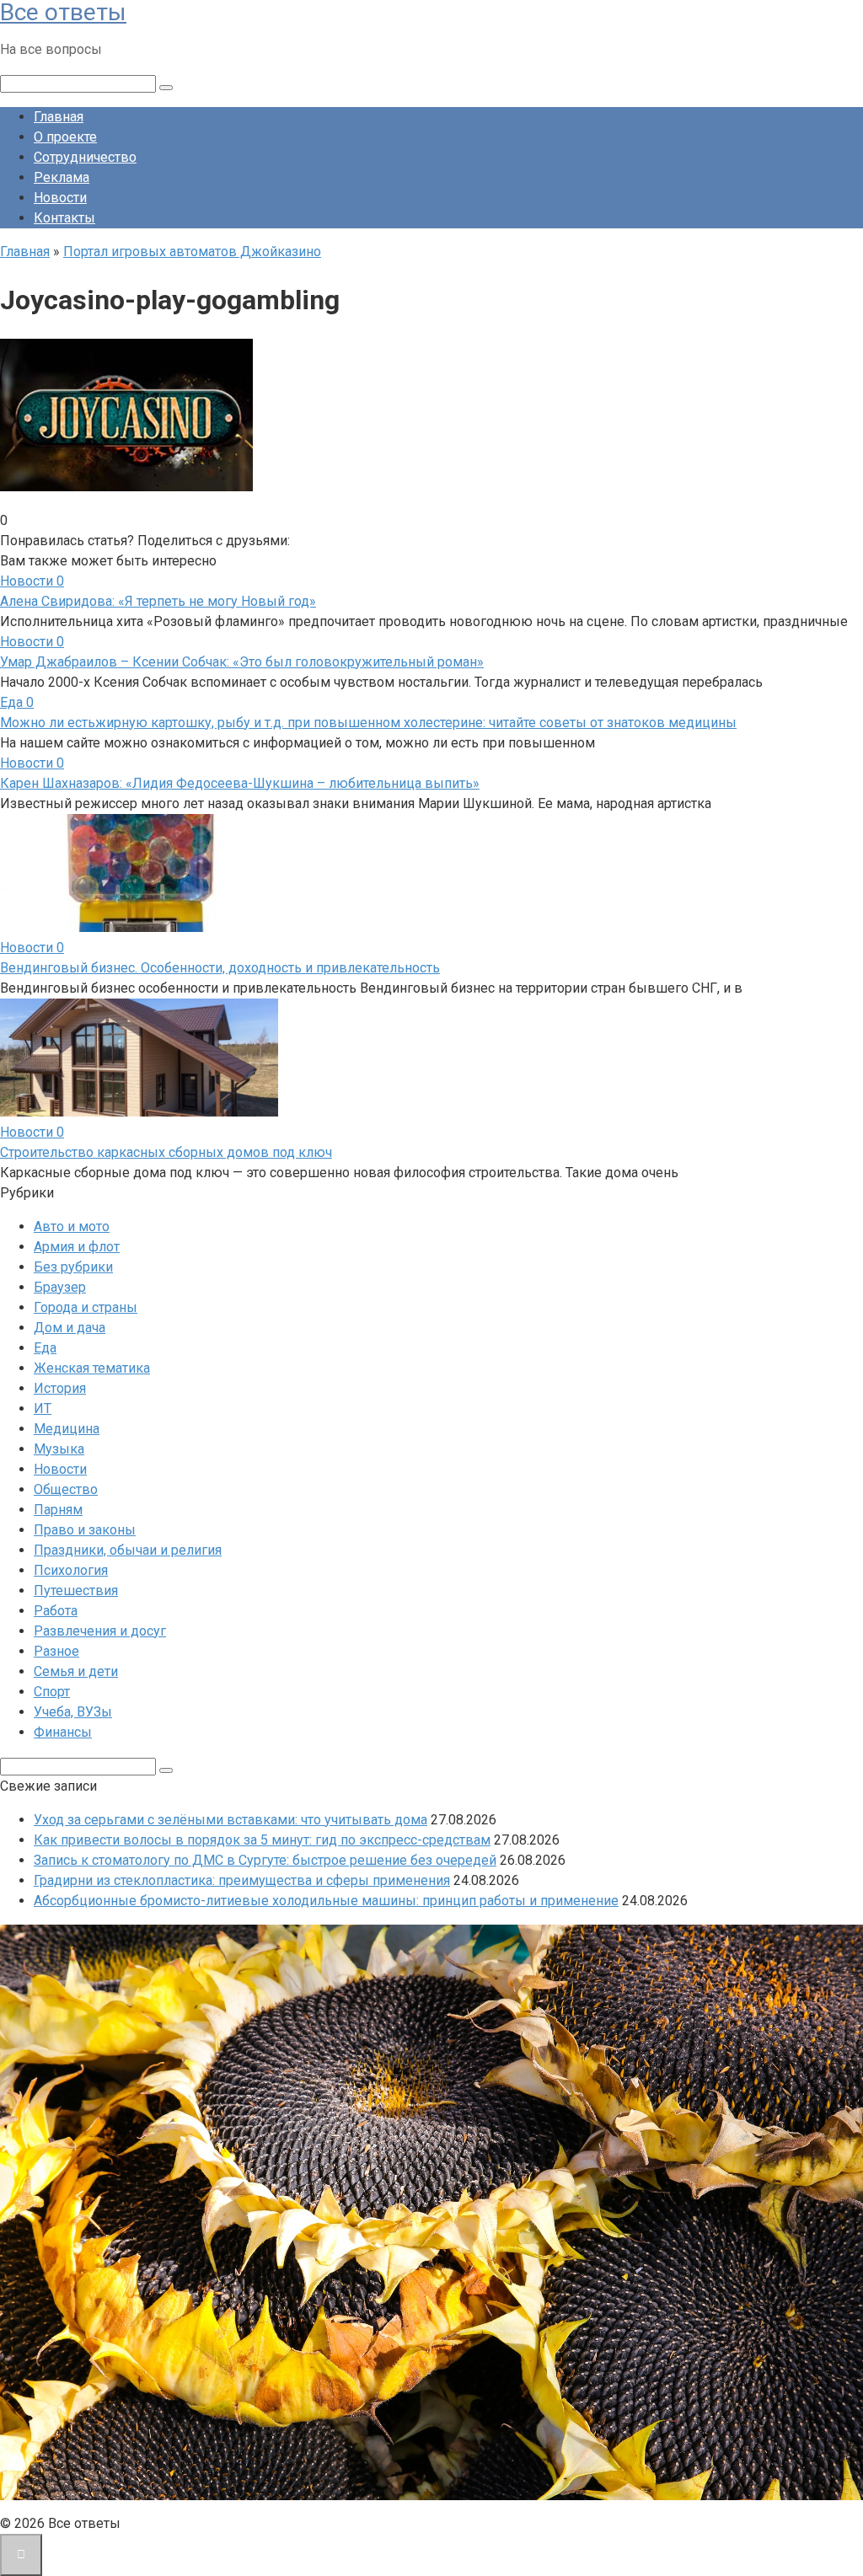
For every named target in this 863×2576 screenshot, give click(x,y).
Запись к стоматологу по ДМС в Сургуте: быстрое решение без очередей (265, 1860)
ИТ (43, 1408)
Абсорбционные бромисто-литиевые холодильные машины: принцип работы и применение (326, 1901)
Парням (58, 1510)
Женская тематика (92, 1368)
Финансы (63, 1732)
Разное (56, 1651)
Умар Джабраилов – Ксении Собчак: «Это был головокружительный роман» (242, 662)
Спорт (52, 1692)
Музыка (59, 1449)
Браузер (60, 1287)
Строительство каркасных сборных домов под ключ (166, 1152)
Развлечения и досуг (100, 1631)
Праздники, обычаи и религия (128, 1550)
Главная (59, 117)
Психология (71, 1570)
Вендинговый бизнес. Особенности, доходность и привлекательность (220, 968)
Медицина (67, 1429)
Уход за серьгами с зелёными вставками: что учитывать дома (230, 1820)
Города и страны (86, 1307)
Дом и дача (70, 1328)
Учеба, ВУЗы (73, 1712)
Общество (66, 1489)
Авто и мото (72, 1226)
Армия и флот (77, 1247)
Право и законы (85, 1530)
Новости (60, 198)
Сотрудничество (85, 157)
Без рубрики (73, 1267)
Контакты (64, 218)
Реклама (62, 177)
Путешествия (76, 1591)
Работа (56, 1611)
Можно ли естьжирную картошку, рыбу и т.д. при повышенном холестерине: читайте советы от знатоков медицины (368, 723)
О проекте (65, 137)
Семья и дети (76, 1671)
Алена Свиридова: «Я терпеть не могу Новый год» (158, 601)
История (60, 1388)
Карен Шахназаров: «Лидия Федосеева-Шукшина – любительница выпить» (240, 783)
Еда (45, 1348)
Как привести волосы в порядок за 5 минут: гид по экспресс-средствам (262, 1840)
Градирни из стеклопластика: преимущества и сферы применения (242, 1880)
